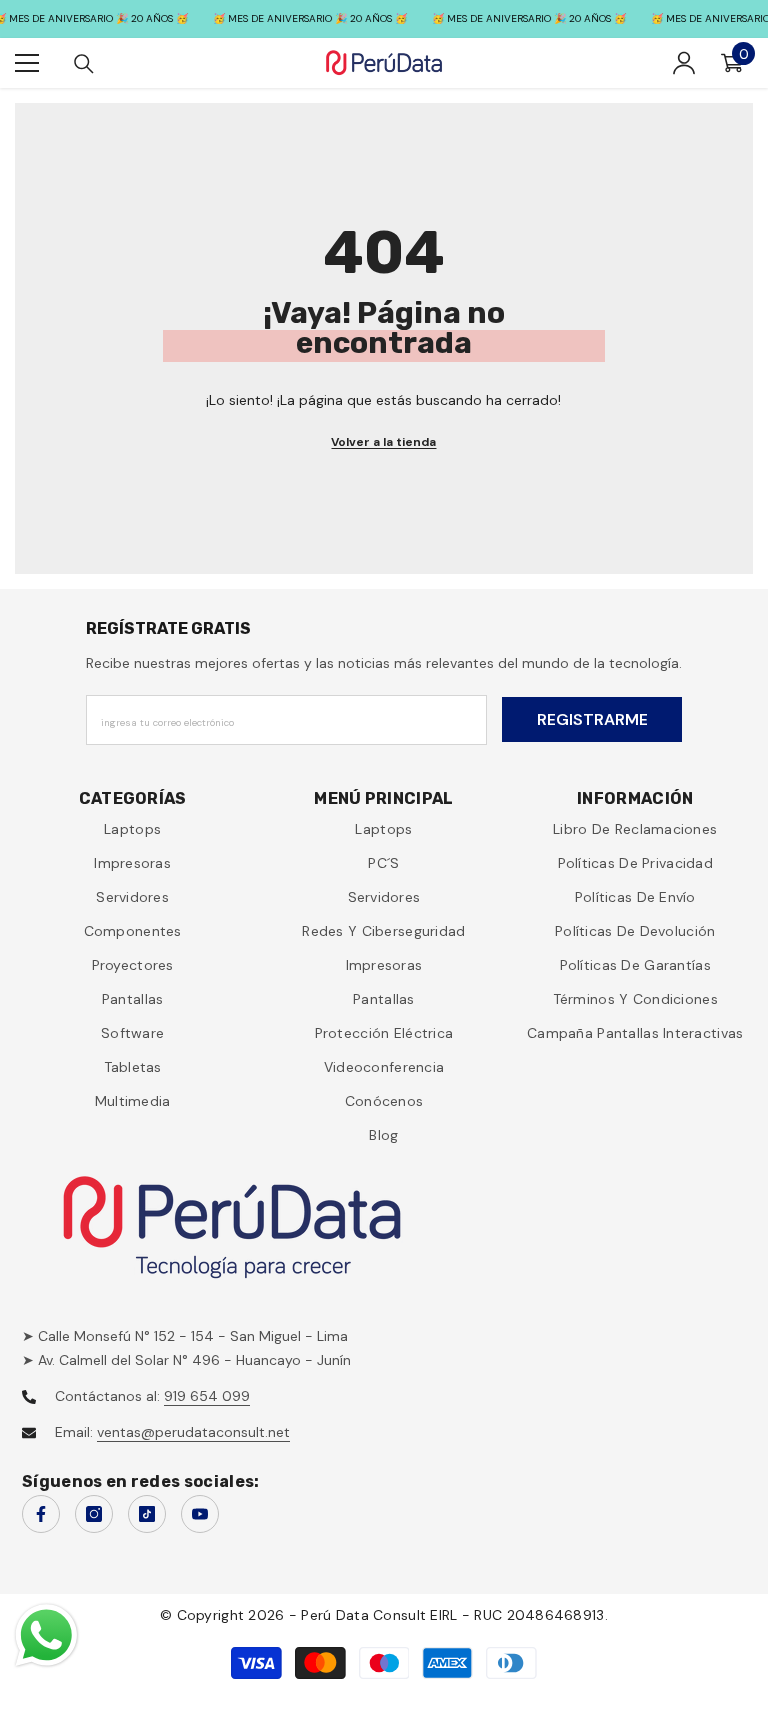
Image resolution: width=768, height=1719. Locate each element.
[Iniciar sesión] (684, 63)
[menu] (27, 63)
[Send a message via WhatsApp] (46, 1635)
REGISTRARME (592, 719)
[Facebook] (41, 1514)
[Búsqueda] (84, 64)
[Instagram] (94, 1514)
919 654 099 (207, 1396)
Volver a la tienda (383, 442)
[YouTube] (200, 1514)
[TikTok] (147, 1514)
